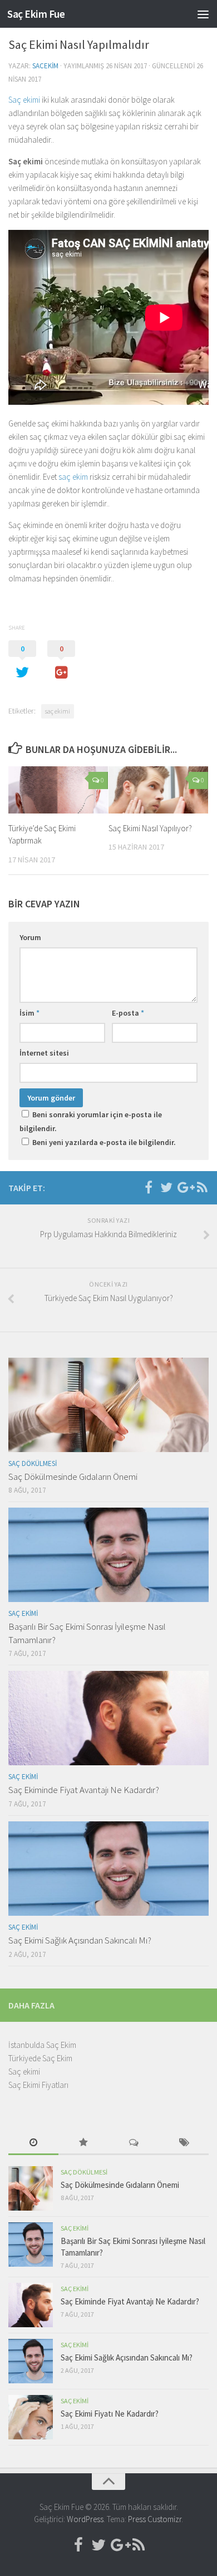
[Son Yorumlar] (134, 2143)
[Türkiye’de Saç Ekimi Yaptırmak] (58, 790)
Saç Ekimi (23, 1613)
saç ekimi (58, 711)
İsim (29, 1013)
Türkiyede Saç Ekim (40, 2058)
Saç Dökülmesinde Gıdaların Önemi (73, 1477)
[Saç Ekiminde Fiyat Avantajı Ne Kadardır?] (108, 1718)
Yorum (30, 937)
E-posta (128, 1013)
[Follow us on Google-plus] (184, 1187)
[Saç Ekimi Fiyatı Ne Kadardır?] (31, 2417)
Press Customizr (155, 2519)
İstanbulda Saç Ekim (42, 2045)
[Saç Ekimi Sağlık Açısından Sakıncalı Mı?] (108, 1869)
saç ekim (73, 477)
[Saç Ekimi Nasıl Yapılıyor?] (158, 790)
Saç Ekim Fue (36, 14)
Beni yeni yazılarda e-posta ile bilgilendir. (104, 1142)
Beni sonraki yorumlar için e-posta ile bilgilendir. (91, 1121)
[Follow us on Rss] (202, 1187)
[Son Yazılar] (33, 2143)
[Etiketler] (184, 2143)
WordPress (85, 2519)
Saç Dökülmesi (33, 1463)
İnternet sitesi (44, 1053)
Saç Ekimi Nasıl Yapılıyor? (150, 828)
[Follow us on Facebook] (149, 1187)
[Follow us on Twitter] (166, 1187)
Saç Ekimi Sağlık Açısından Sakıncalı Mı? (80, 1940)
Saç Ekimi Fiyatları (38, 2085)
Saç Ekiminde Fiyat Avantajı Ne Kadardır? (84, 1790)
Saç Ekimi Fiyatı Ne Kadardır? (110, 2414)
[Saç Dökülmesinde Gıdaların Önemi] (108, 1405)
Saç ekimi (24, 100)
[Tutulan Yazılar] (83, 2143)
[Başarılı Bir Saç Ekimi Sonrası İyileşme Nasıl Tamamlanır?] (108, 1555)
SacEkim (45, 66)
